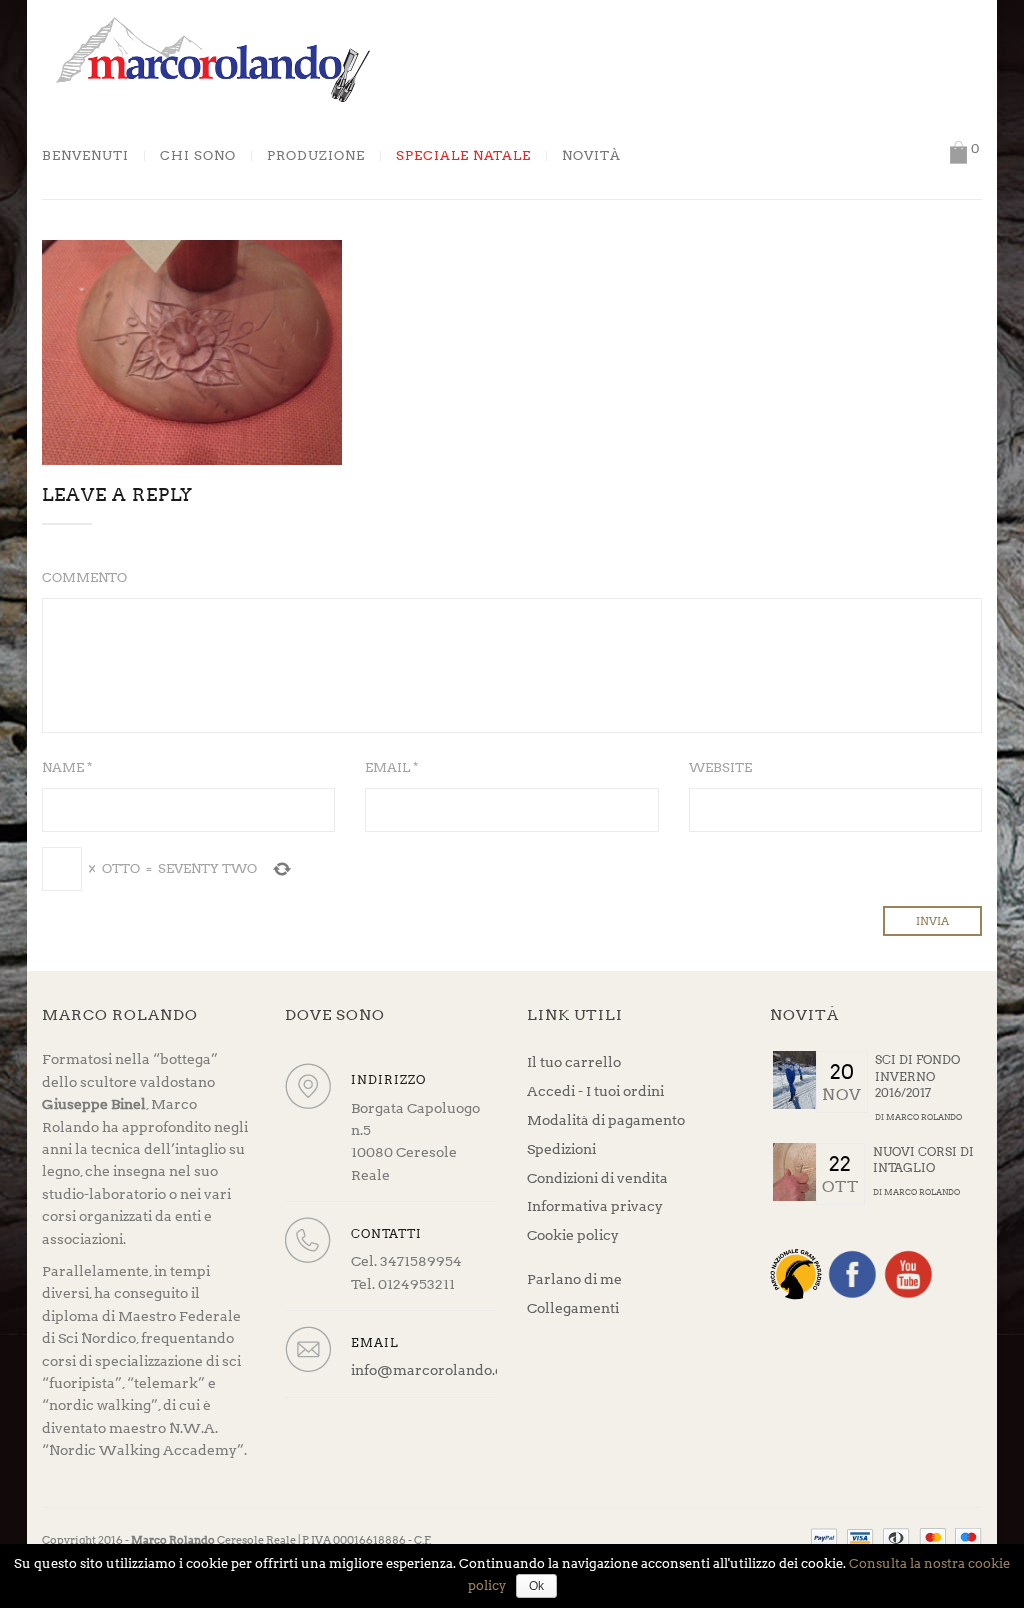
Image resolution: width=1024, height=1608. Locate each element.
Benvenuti (85, 156)
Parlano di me (574, 1279)
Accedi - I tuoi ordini (595, 1091)
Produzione (316, 156)
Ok (536, 1586)
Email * (391, 767)
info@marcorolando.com (438, 1370)
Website (720, 767)
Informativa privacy (595, 1206)
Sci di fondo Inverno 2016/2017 (917, 1076)
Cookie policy (573, 1235)
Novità (591, 156)
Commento (84, 577)
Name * (67, 767)
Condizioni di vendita (597, 1178)
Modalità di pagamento (606, 1120)
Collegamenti (573, 1308)
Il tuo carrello (574, 1062)
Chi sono (198, 156)
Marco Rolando (924, 1117)
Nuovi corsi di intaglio (923, 1160)
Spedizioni (561, 1149)
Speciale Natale (463, 156)
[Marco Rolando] (212, 58)
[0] (958, 152)
